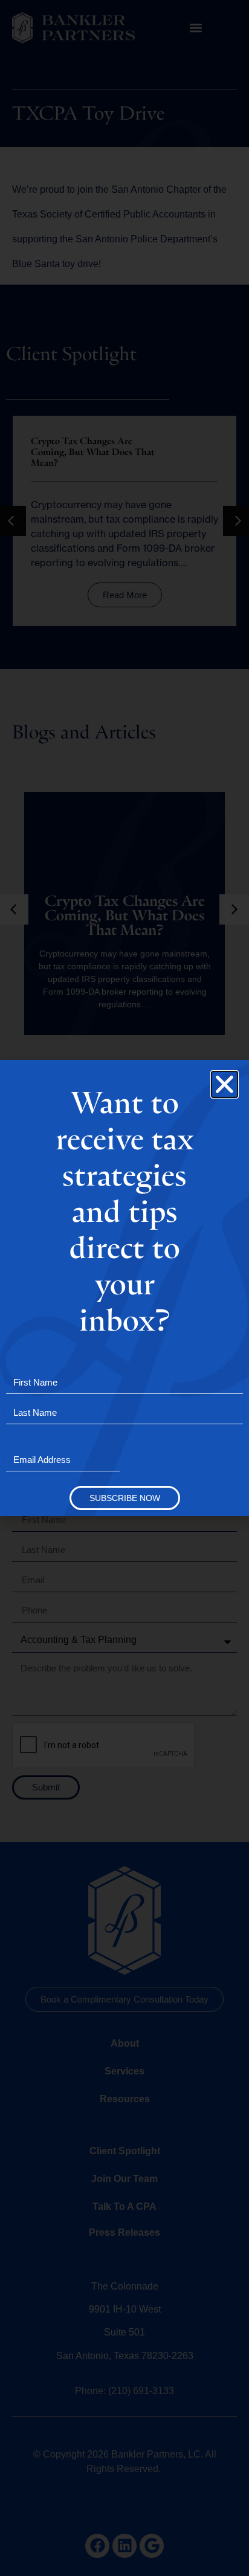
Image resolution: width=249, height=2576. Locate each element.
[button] (225, 1084)
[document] (124, 1288)
